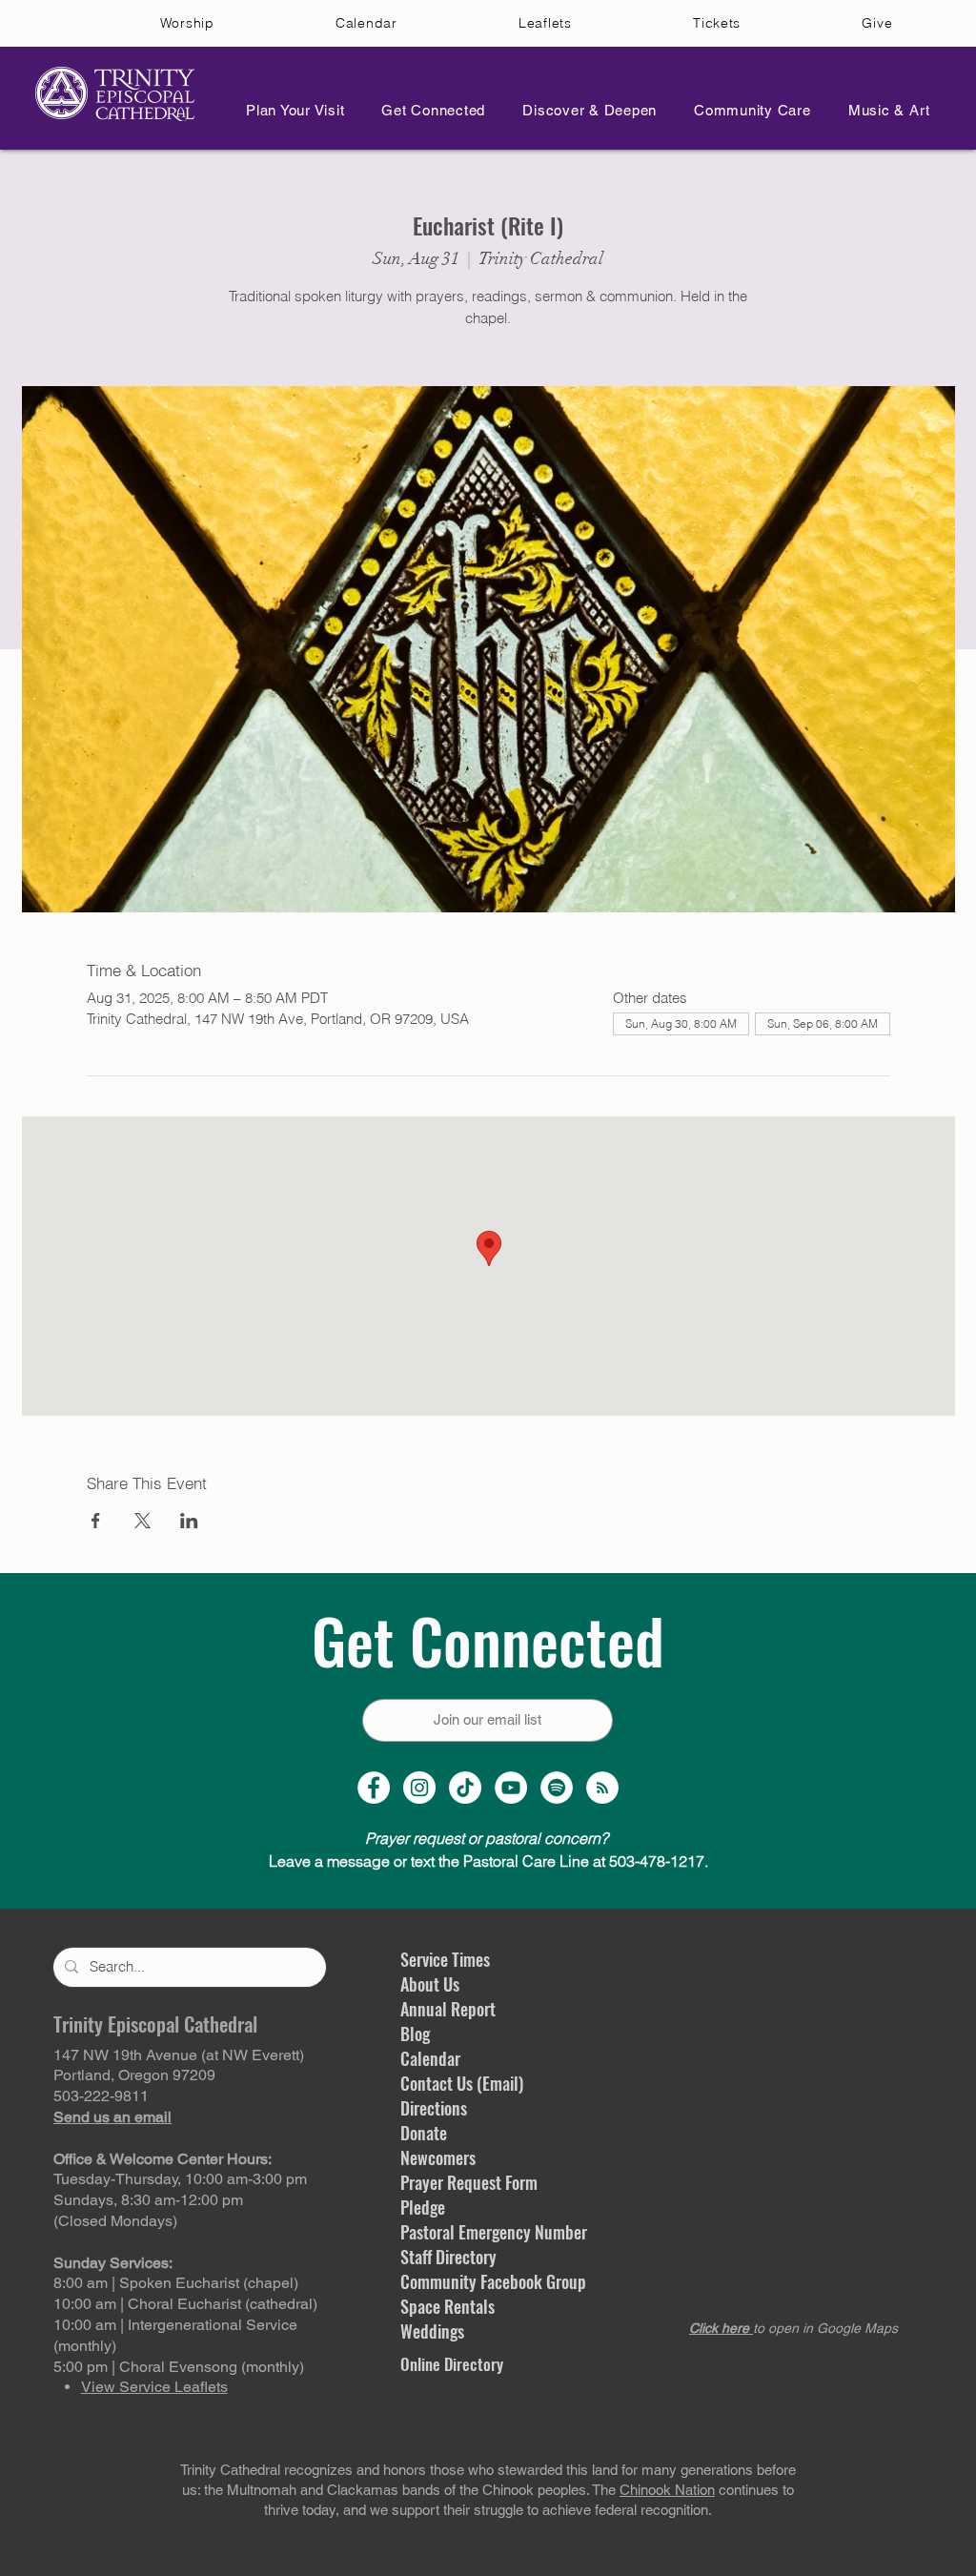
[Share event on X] (142, 1521)
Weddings (432, 2331)
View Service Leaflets (154, 2387)
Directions (434, 2108)
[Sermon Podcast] (602, 1788)
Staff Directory (448, 2257)
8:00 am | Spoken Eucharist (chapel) (176, 2283)
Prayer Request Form (469, 2182)
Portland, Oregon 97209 (134, 2075)
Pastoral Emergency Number (494, 2232)
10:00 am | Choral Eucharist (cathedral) (185, 2304)
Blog (415, 2034)
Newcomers (438, 2157)
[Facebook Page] (374, 1788)
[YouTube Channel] (511, 1788)
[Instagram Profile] (419, 1788)
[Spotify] (557, 1788)
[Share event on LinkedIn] (189, 1521)
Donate (424, 2133)
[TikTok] (465, 1788)
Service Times (445, 1959)
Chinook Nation (667, 2490)
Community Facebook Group (493, 2281)
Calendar (430, 2058)
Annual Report (448, 2009)
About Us (430, 1984)
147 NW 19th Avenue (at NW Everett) (179, 2055)
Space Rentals (447, 2306)
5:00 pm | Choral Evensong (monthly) (179, 2367)
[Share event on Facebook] (96, 1521)
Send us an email (112, 2117)
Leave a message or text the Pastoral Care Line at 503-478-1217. (488, 1861)
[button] (290, 110)
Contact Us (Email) (462, 2083)
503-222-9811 (101, 2096)
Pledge (423, 2207)
